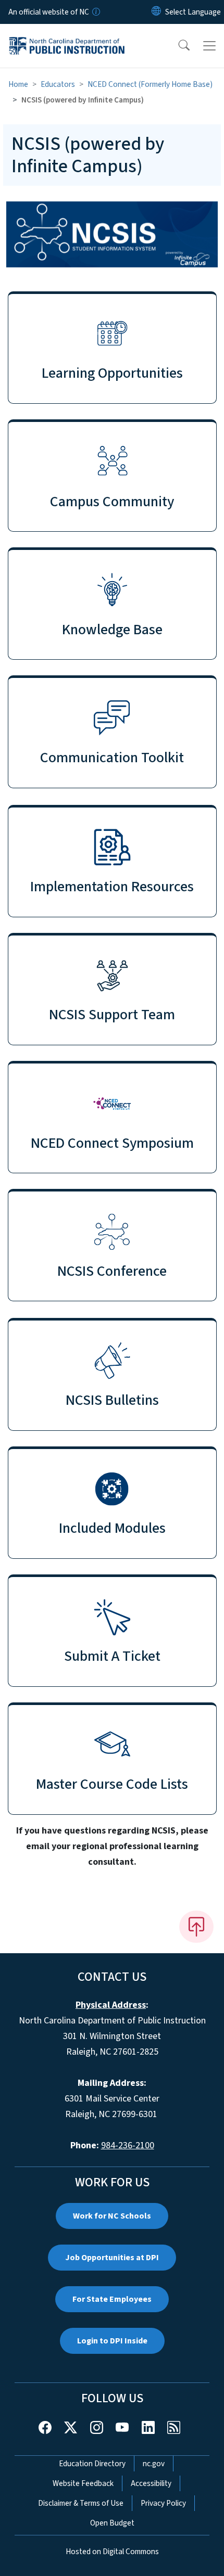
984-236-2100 (128, 2145)
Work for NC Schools (112, 2216)
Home (18, 84)
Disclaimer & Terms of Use (81, 2503)
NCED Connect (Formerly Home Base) (150, 84)
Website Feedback (83, 2483)
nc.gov (154, 2464)
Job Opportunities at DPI (112, 2258)
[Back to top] (196, 1927)
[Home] (67, 36)
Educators (58, 84)
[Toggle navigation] (209, 46)
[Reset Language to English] (156, 12)
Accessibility (151, 2483)
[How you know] (95, 12)
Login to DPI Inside (112, 2341)
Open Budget (112, 2523)
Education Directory (92, 2464)
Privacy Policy (163, 2503)
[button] (177, 46)
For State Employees (112, 2299)
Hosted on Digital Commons (112, 2552)
